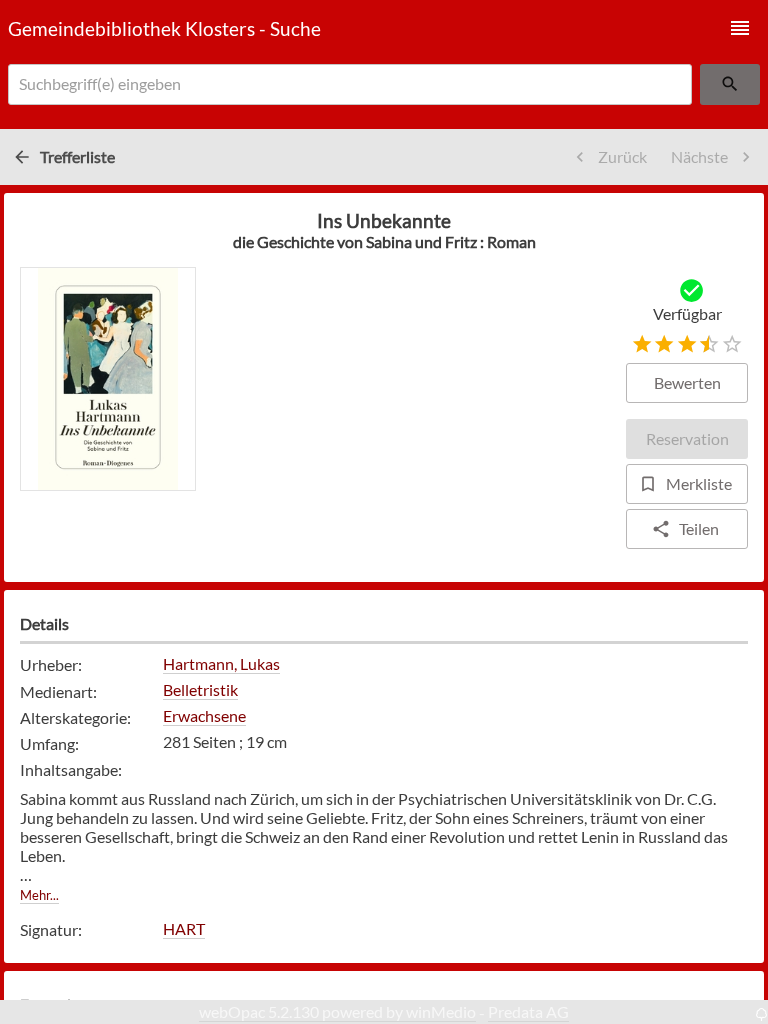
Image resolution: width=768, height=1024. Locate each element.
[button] (740, 28)
